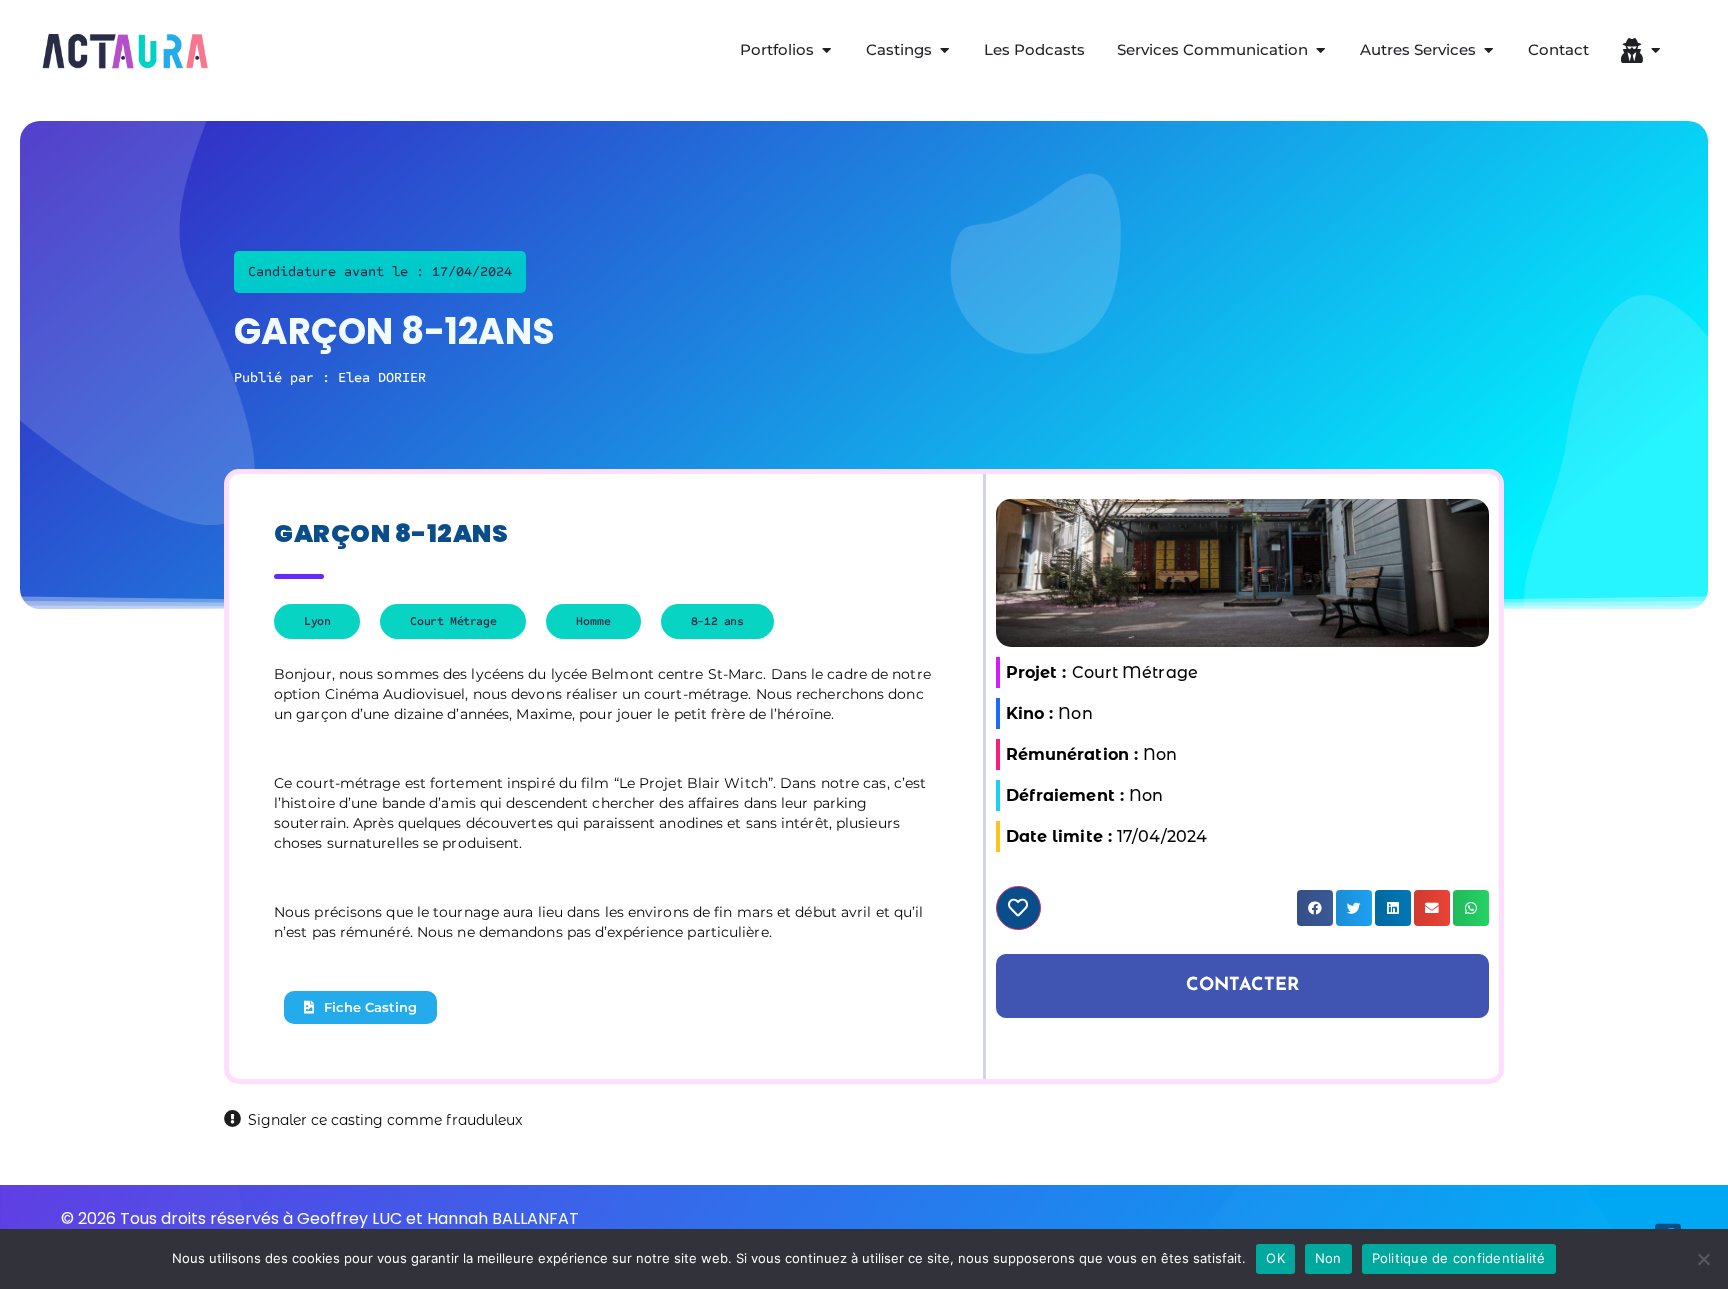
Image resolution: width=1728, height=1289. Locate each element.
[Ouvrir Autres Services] (1488, 50)
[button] (1315, 908)
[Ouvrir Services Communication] (1320, 50)
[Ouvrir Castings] (944, 50)
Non (1328, 1258)
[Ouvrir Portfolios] (826, 50)
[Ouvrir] (1655, 50)
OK (1275, 1258)
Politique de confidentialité (1459, 1258)
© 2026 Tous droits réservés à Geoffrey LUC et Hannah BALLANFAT (320, 1218)
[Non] (1703, 1259)
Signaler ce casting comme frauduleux (385, 1120)
